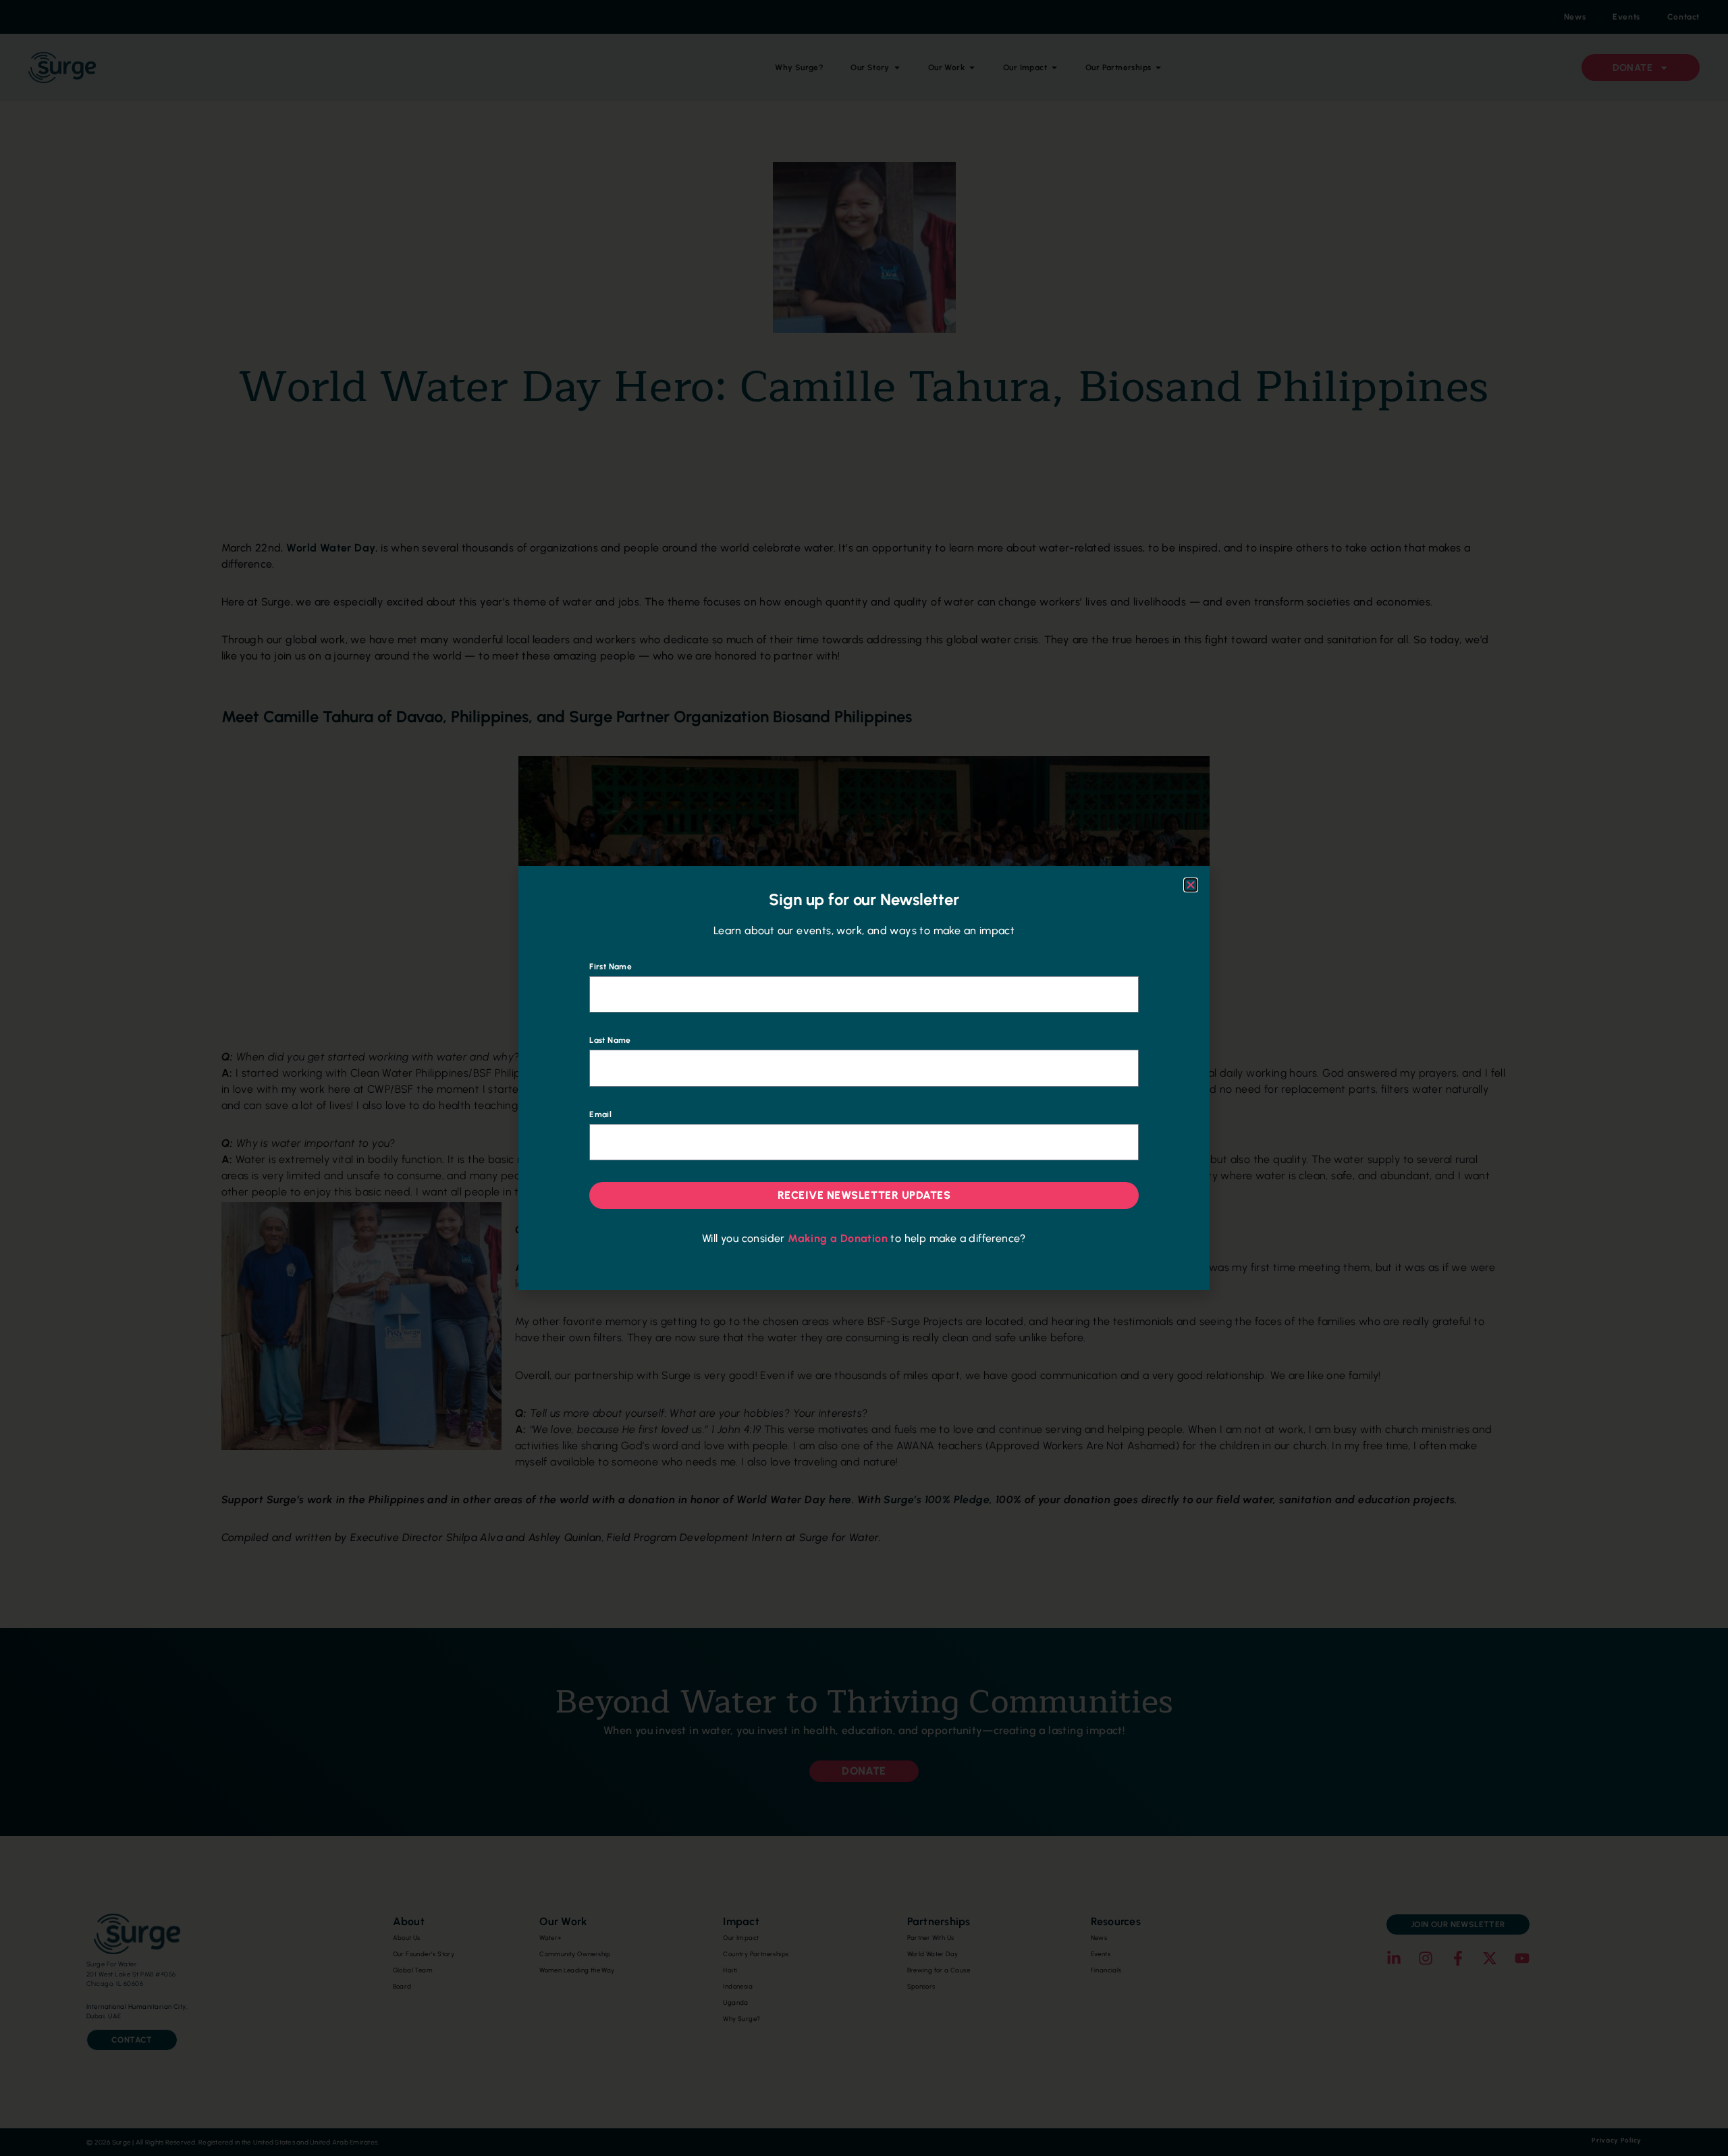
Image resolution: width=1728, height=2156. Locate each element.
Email (600, 1114)
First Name (611, 967)
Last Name (610, 1040)
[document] (864, 1078)
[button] (1191, 885)
